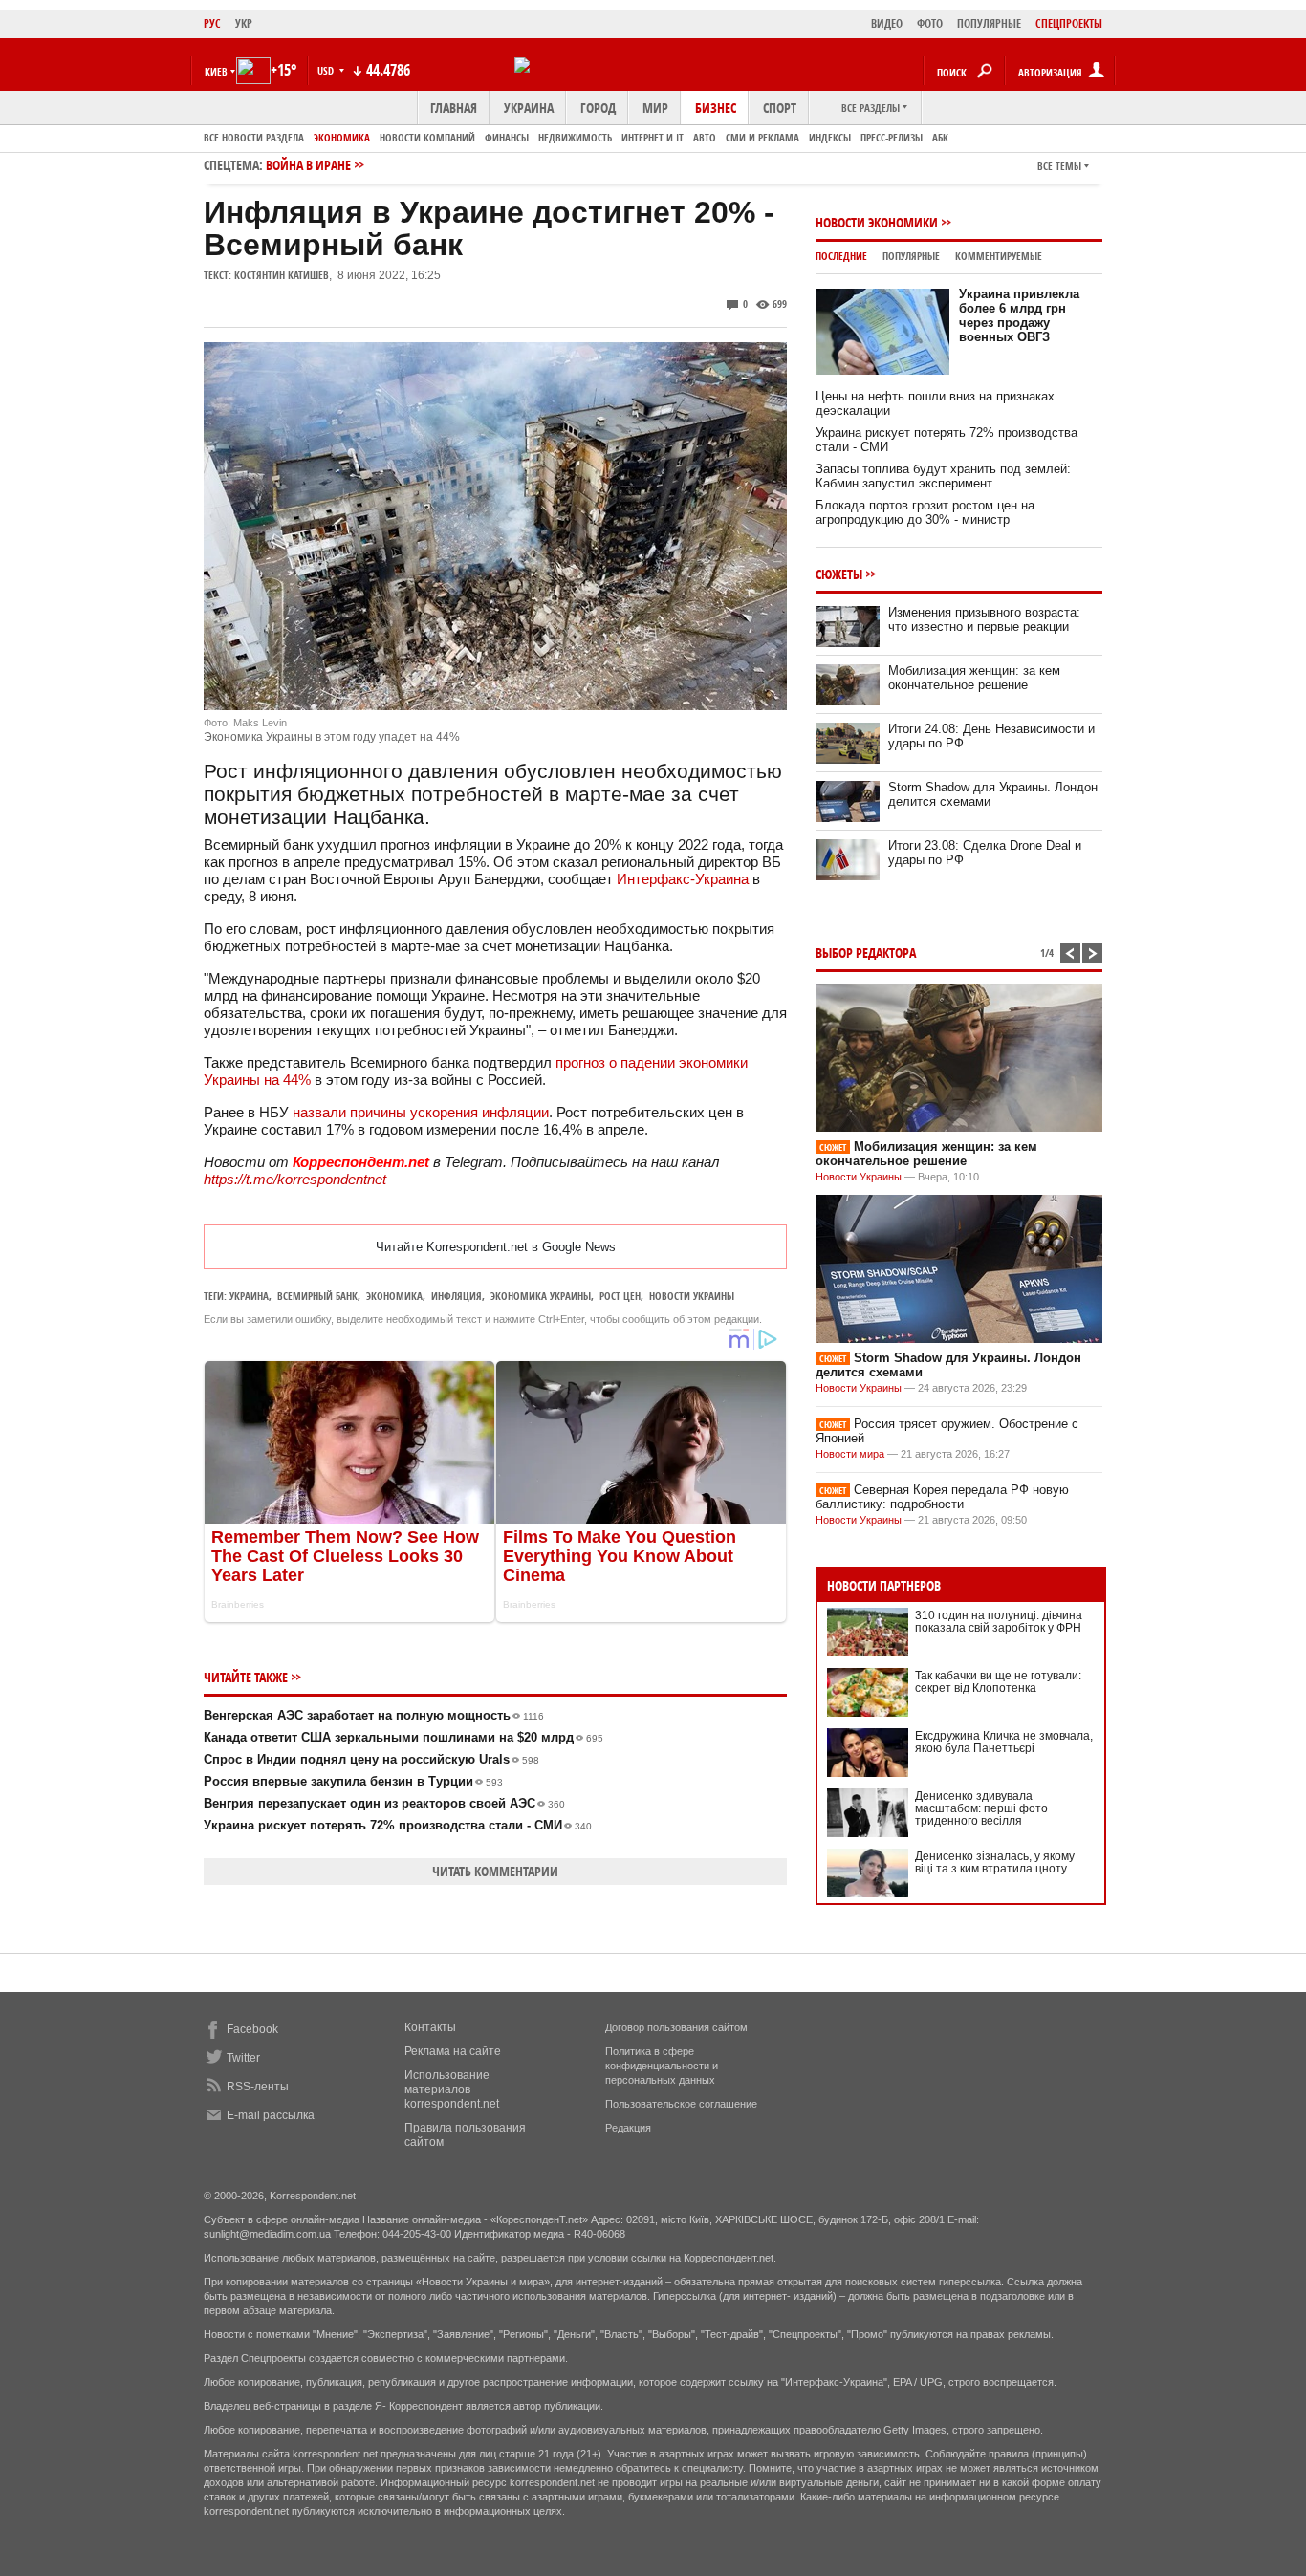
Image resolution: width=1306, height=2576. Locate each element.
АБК (940, 137)
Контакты (430, 2027)
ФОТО (930, 23)
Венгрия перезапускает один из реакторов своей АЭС (384, 1803)
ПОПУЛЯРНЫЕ (989, 23)
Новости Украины (859, 1177)
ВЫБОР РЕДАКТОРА (866, 952)
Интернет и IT (653, 137)
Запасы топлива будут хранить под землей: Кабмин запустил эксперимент (943, 476)
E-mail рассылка (271, 2115)
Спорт (780, 108)
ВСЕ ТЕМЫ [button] (1059, 166)
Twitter (243, 2058)
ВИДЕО (887, 23)
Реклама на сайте (453, 2051)
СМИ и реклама (762, 137)
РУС (212, 23)
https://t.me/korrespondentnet (295, 1179)
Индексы (830, 137)
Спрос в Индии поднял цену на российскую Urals (371, 1759)
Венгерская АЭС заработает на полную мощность (374, 1715)
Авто (705, 137)
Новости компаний (427, 137)
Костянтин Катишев (282, 275)
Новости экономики (877, 222)
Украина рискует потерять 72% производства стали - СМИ (398, 1825)
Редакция (628, 2128)
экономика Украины (541, 1296)
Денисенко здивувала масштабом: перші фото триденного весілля (981, 1808)
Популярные (911, 256)
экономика (394, 1296)
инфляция (457, 1296)
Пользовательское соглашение (681, 2104)
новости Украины (692, 1296)
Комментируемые (999, 256)
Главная (454, 108)
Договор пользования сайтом (676, 2027)
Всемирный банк (317, 1296)
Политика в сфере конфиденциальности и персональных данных (662, 2066)
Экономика (342, 137)
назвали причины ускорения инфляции (421, 1112)
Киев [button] (216, 71)
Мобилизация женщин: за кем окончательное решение (974, 678)
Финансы (507, 137)
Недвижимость (575, 137)
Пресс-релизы (892, 137)
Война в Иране (308, 165)
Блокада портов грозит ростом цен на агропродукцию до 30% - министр (925, 512)
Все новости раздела (254, 137)
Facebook (252, 2029)
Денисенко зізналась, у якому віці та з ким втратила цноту (995, 1862)
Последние (841, 256)
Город (598, 108)
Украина (529, 108)
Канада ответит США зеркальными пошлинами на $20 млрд (403, 1737)
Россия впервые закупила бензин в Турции (353, 1781)
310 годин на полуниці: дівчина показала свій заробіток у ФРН (999, 1622)
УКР (244, 23)
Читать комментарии (495, 1871)
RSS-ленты (258, 2087)
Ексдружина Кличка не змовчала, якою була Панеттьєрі (1004, 1742)
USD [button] (327, 70)
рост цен (620, 1296)
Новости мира (850, 1454)
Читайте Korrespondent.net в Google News (496, 1247)
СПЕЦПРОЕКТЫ (1069, 23)
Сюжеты (839, 574)
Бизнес (716, 108)
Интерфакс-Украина (683, 879)
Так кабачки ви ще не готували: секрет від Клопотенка (998, 1682)
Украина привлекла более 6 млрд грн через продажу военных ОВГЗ (1019, 315)
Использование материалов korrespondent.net (452, 2089)
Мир (655, 108)
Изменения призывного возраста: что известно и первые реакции (984, 619)
